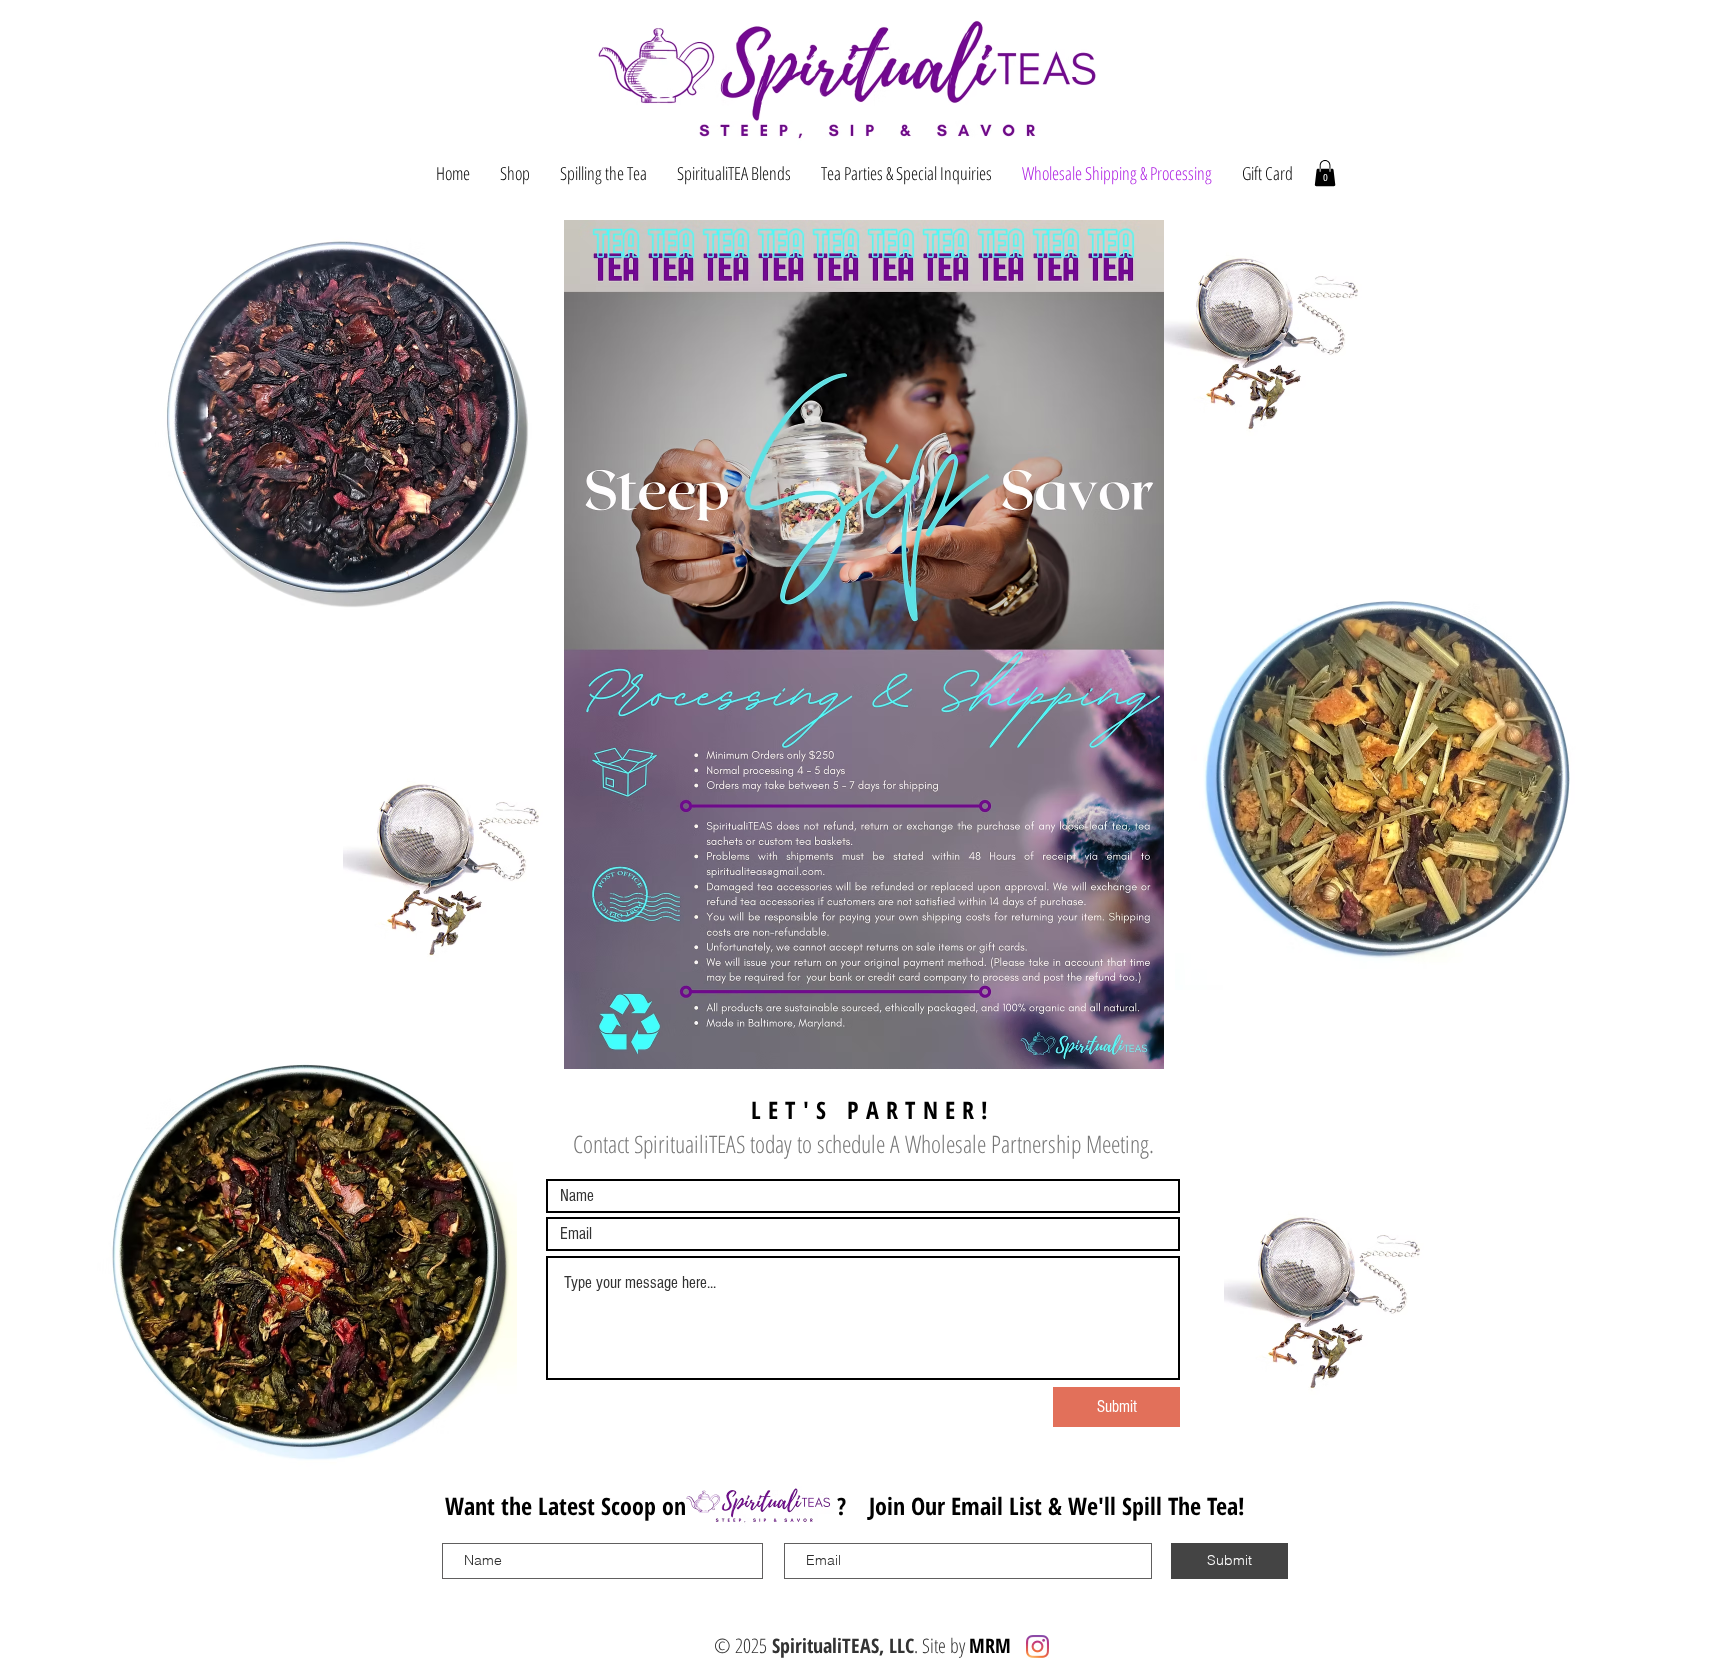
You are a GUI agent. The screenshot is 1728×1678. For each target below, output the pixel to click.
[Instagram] (1037, 1646)
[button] (1325, 173)
